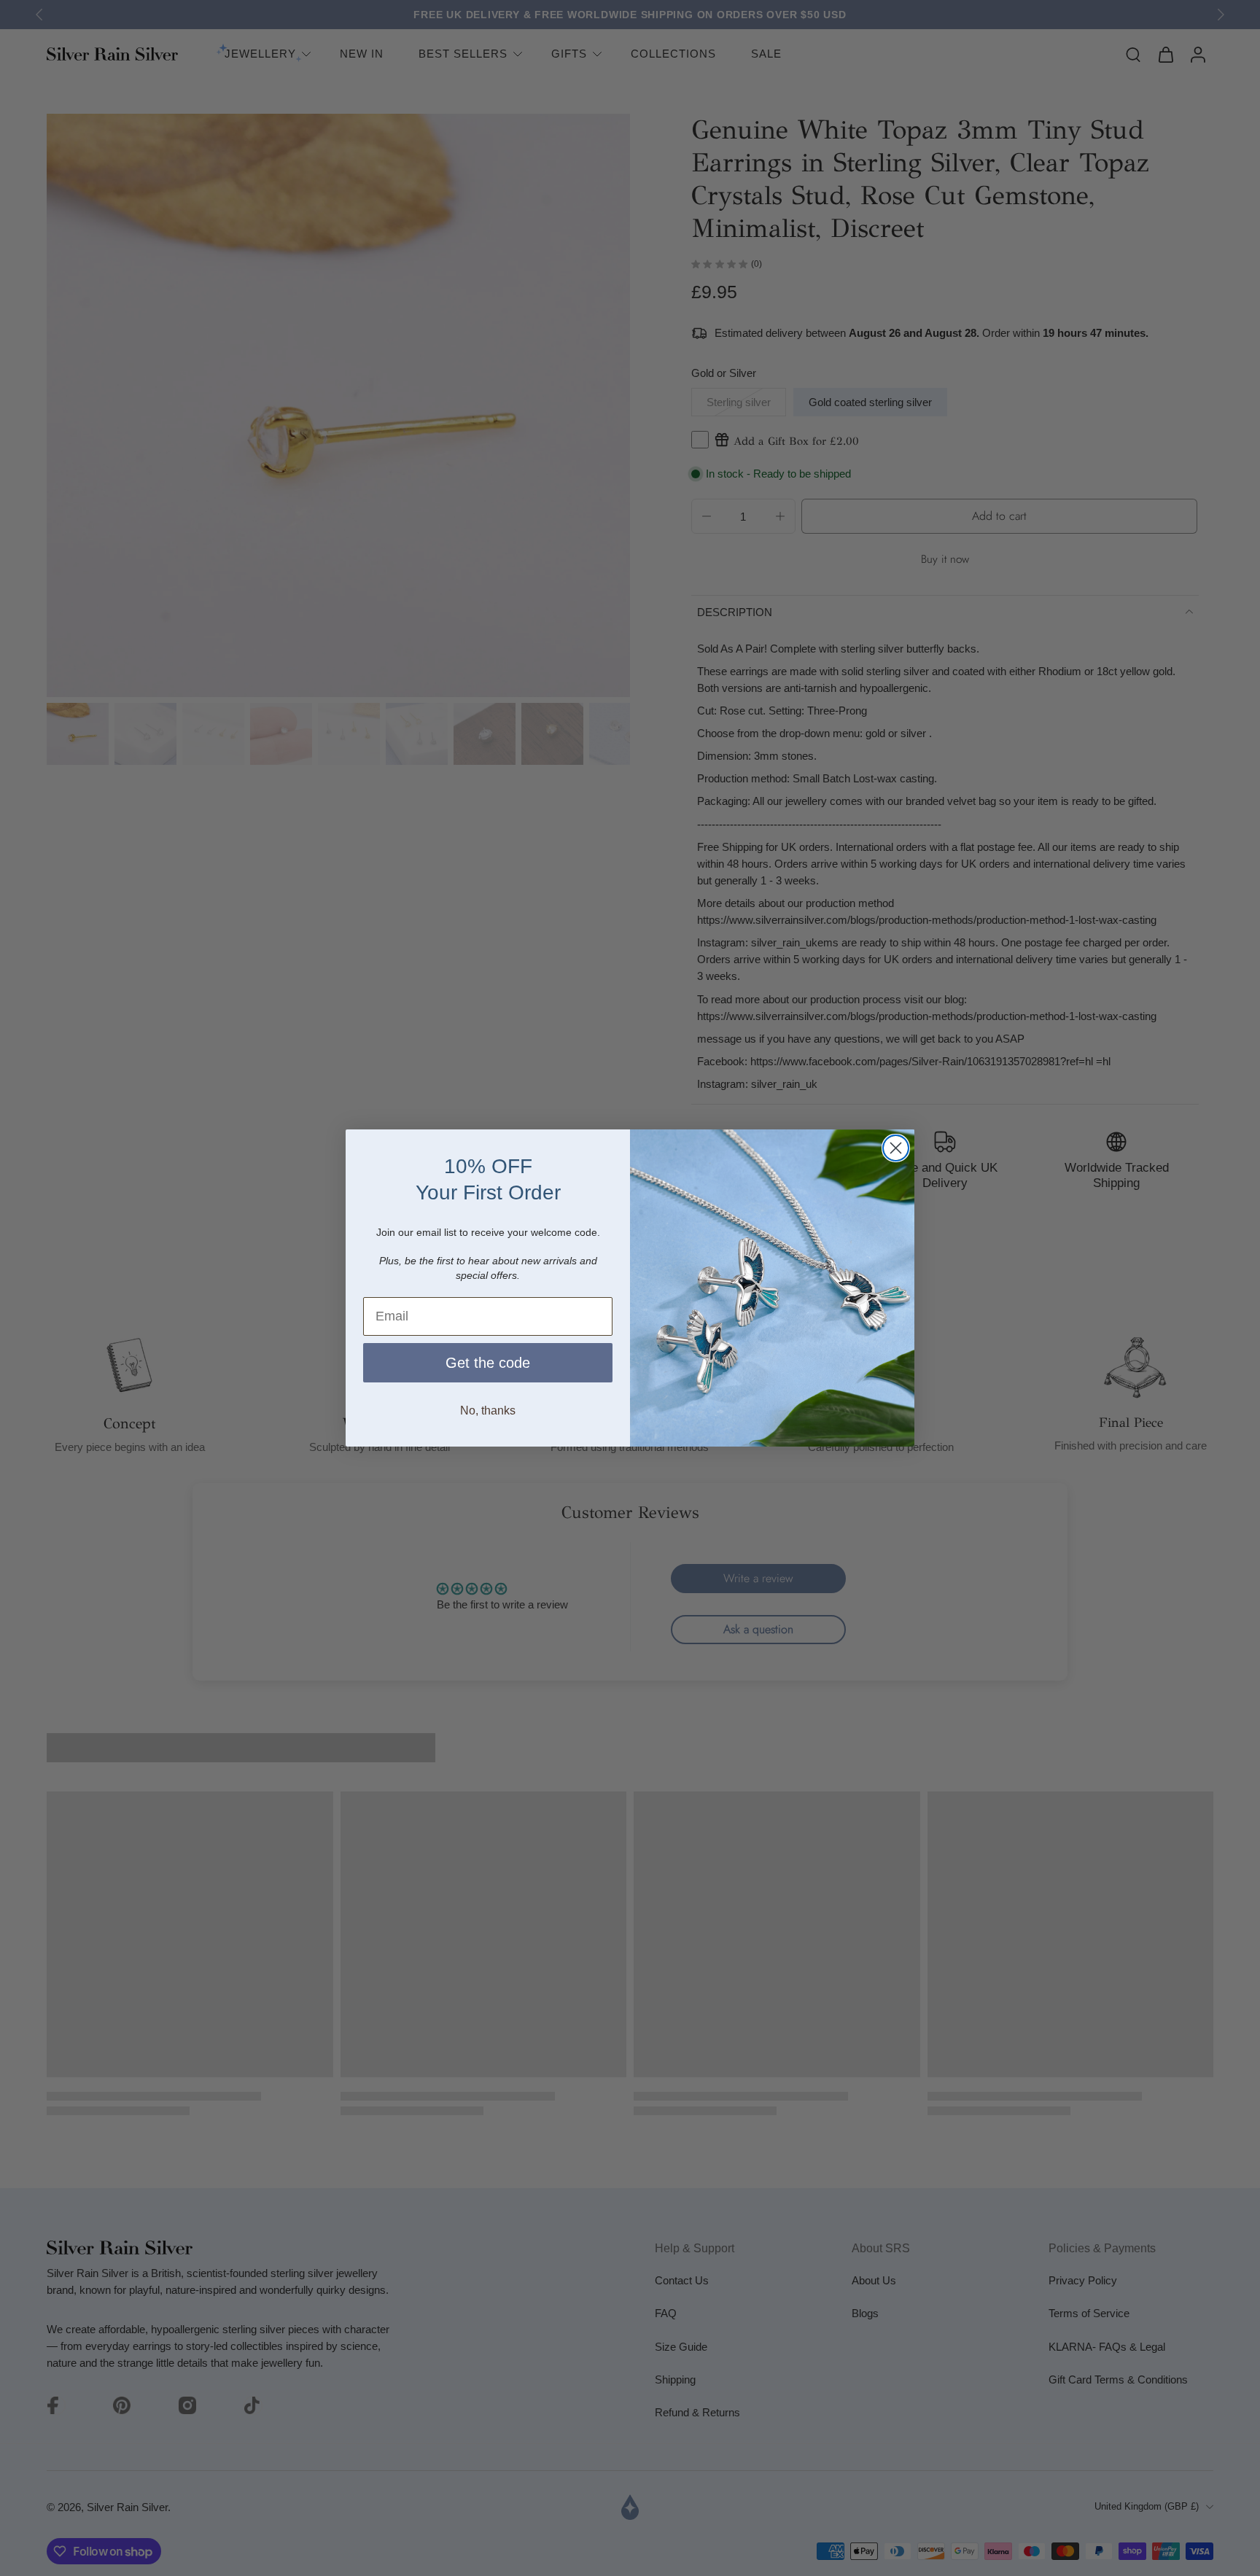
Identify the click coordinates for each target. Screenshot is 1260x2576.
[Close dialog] (896, 1148)
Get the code (488, 1363)
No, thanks (488, 1410)
